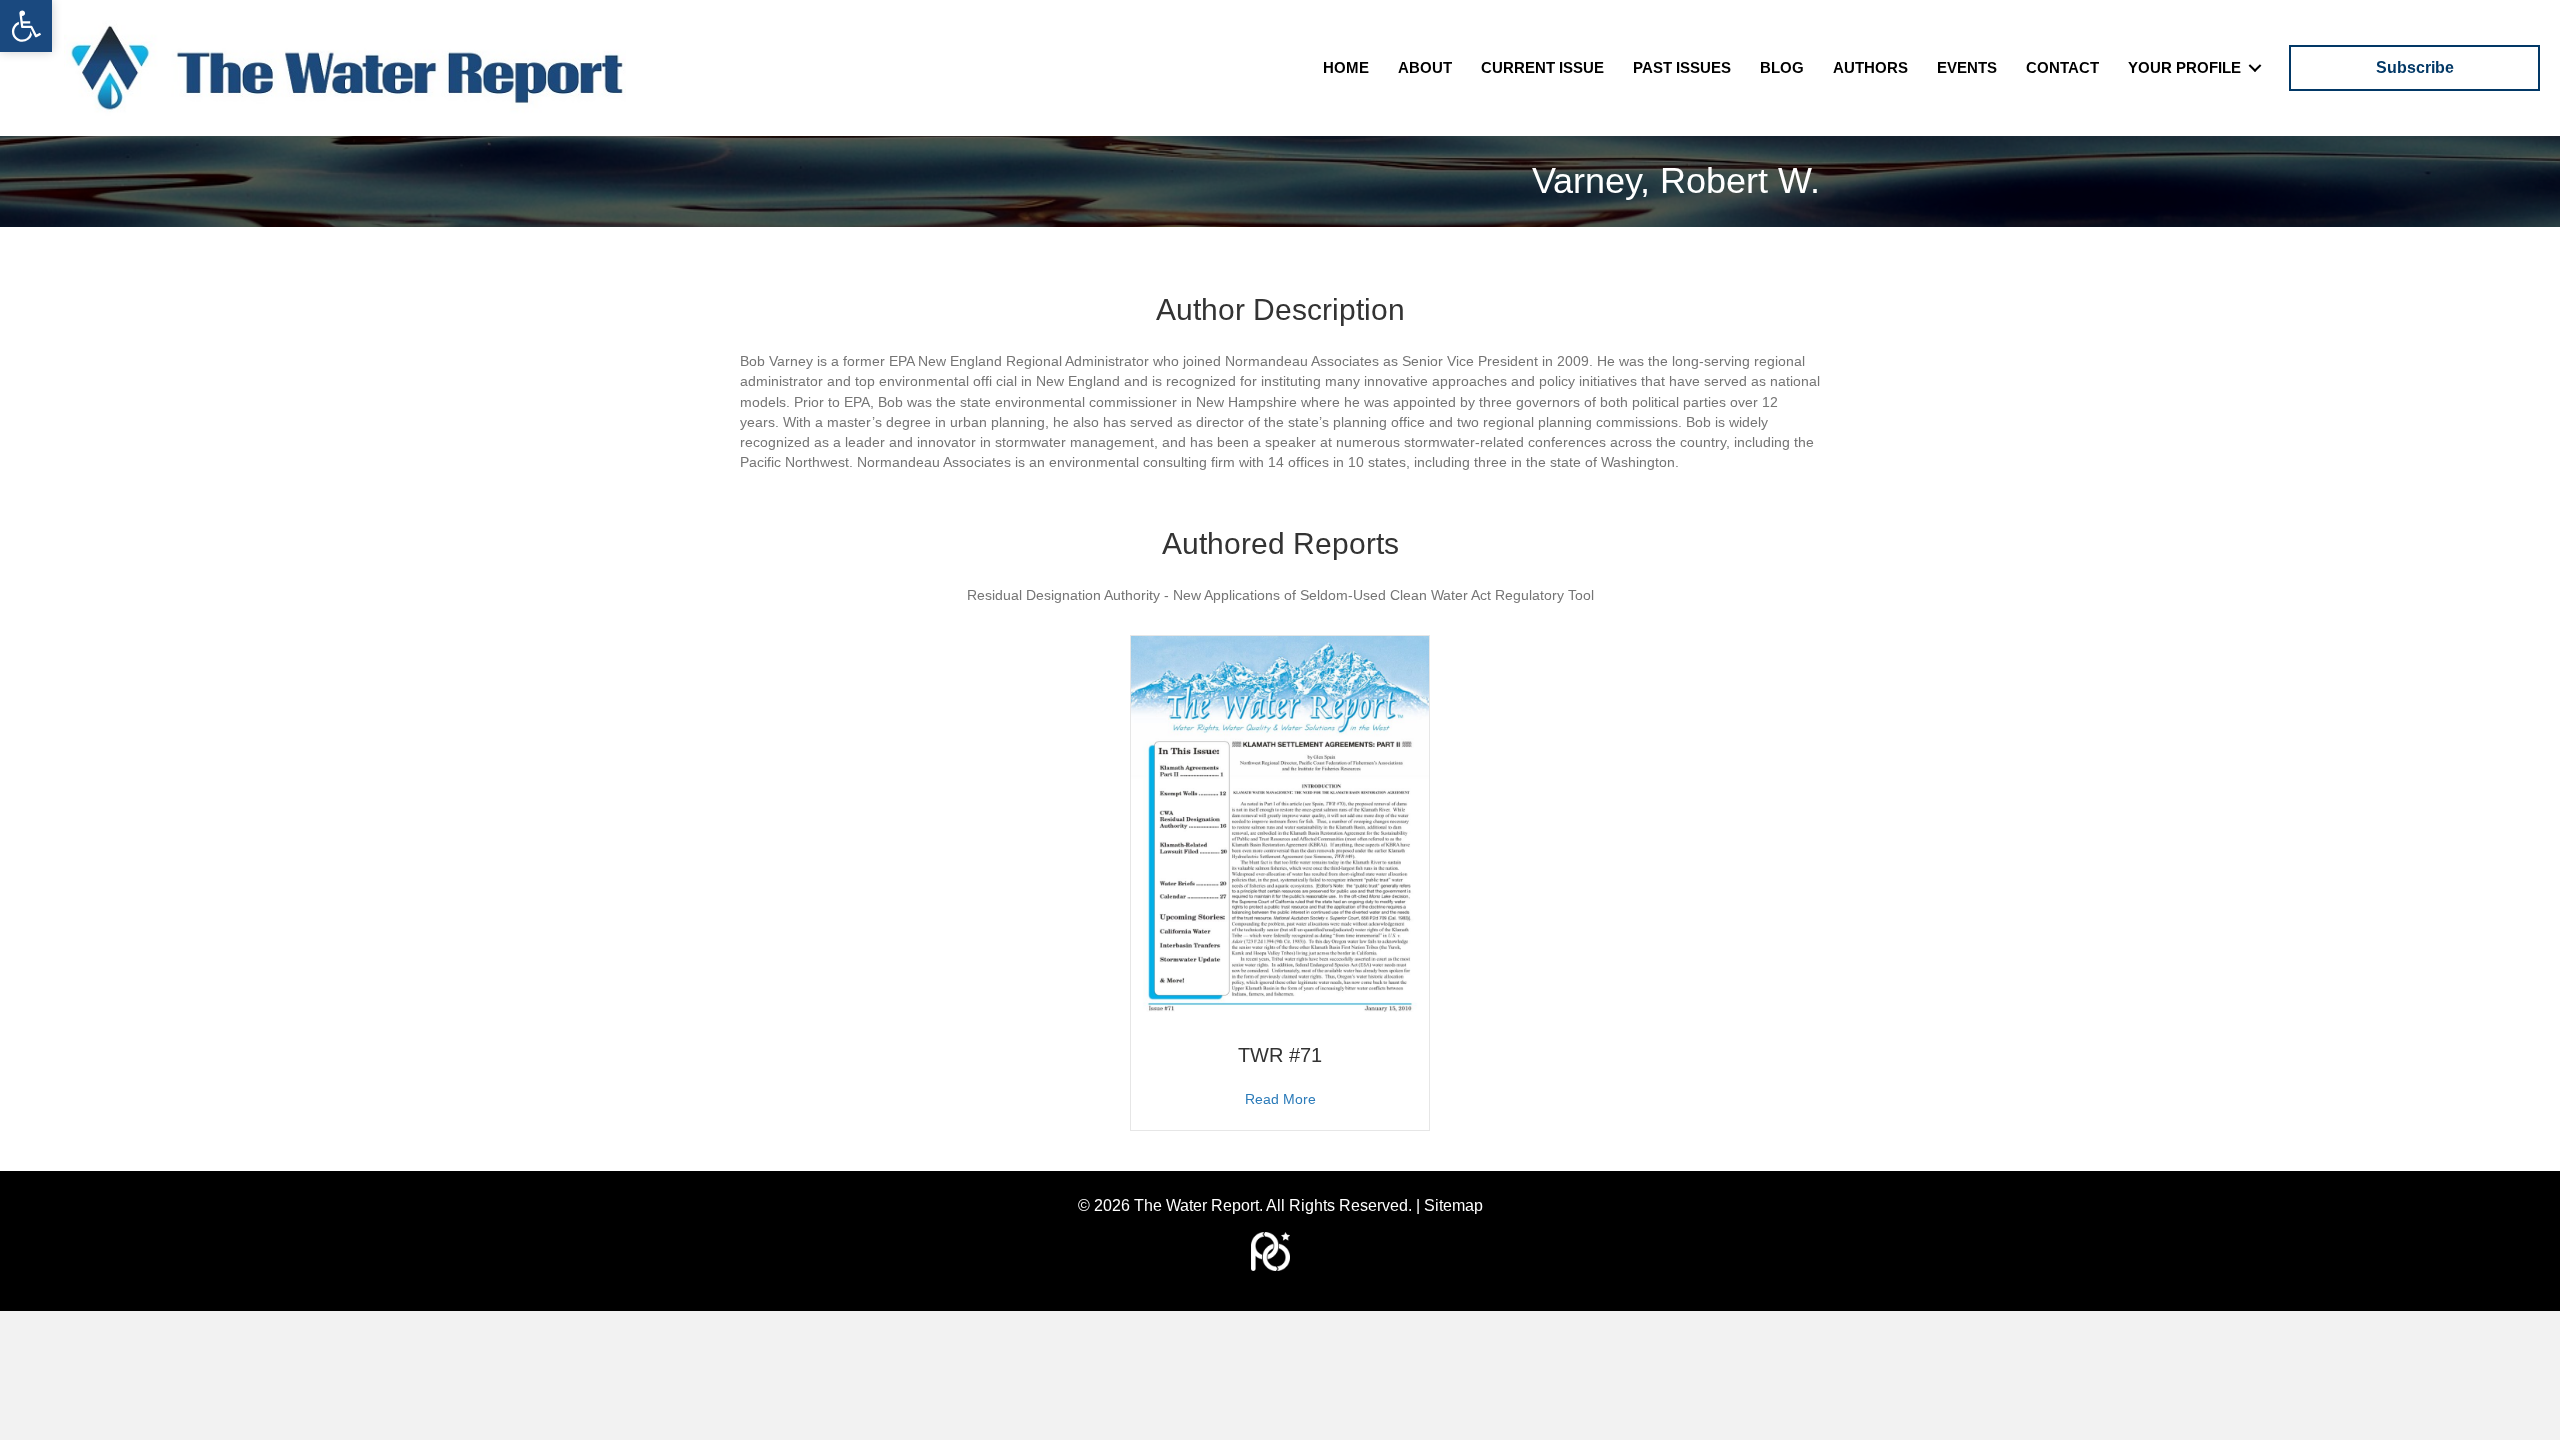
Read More (1280, 1098)
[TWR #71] (1280, 828)
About (1425, 67)
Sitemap (1453, 1205)
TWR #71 (1280, 1055)
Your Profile (2184, 67)
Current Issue (1542, 67)
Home (1346, 67)
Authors (1870, 67)
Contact (2062, 67)
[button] (26, 26)
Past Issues (1682, 67)
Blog (1782, 67)
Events (1967, 67)
